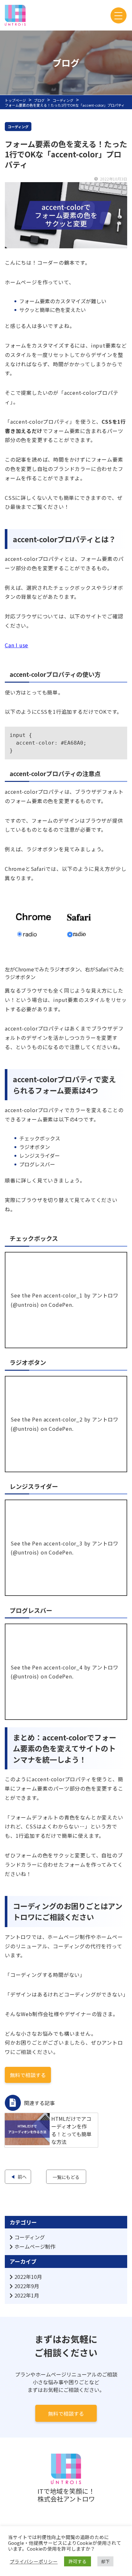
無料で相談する (66, 2413)
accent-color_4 (63, 1667)
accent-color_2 (63, 1419)
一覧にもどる (66, 2177)
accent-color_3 (63, 1543)
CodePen (60, 1305)
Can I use (16, 645)
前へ (22, 2177)
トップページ (15, 100)
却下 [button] (105, 2561)
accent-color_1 (63, 1295)
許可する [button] (78, 2561)
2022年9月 (27, 2286)
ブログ (39, 100)
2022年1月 (27, 2295)
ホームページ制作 (35, 2246)
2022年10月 (28, 2277)
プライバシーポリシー (34, 2562)
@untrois (25, 1305)
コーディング (63, 100)
